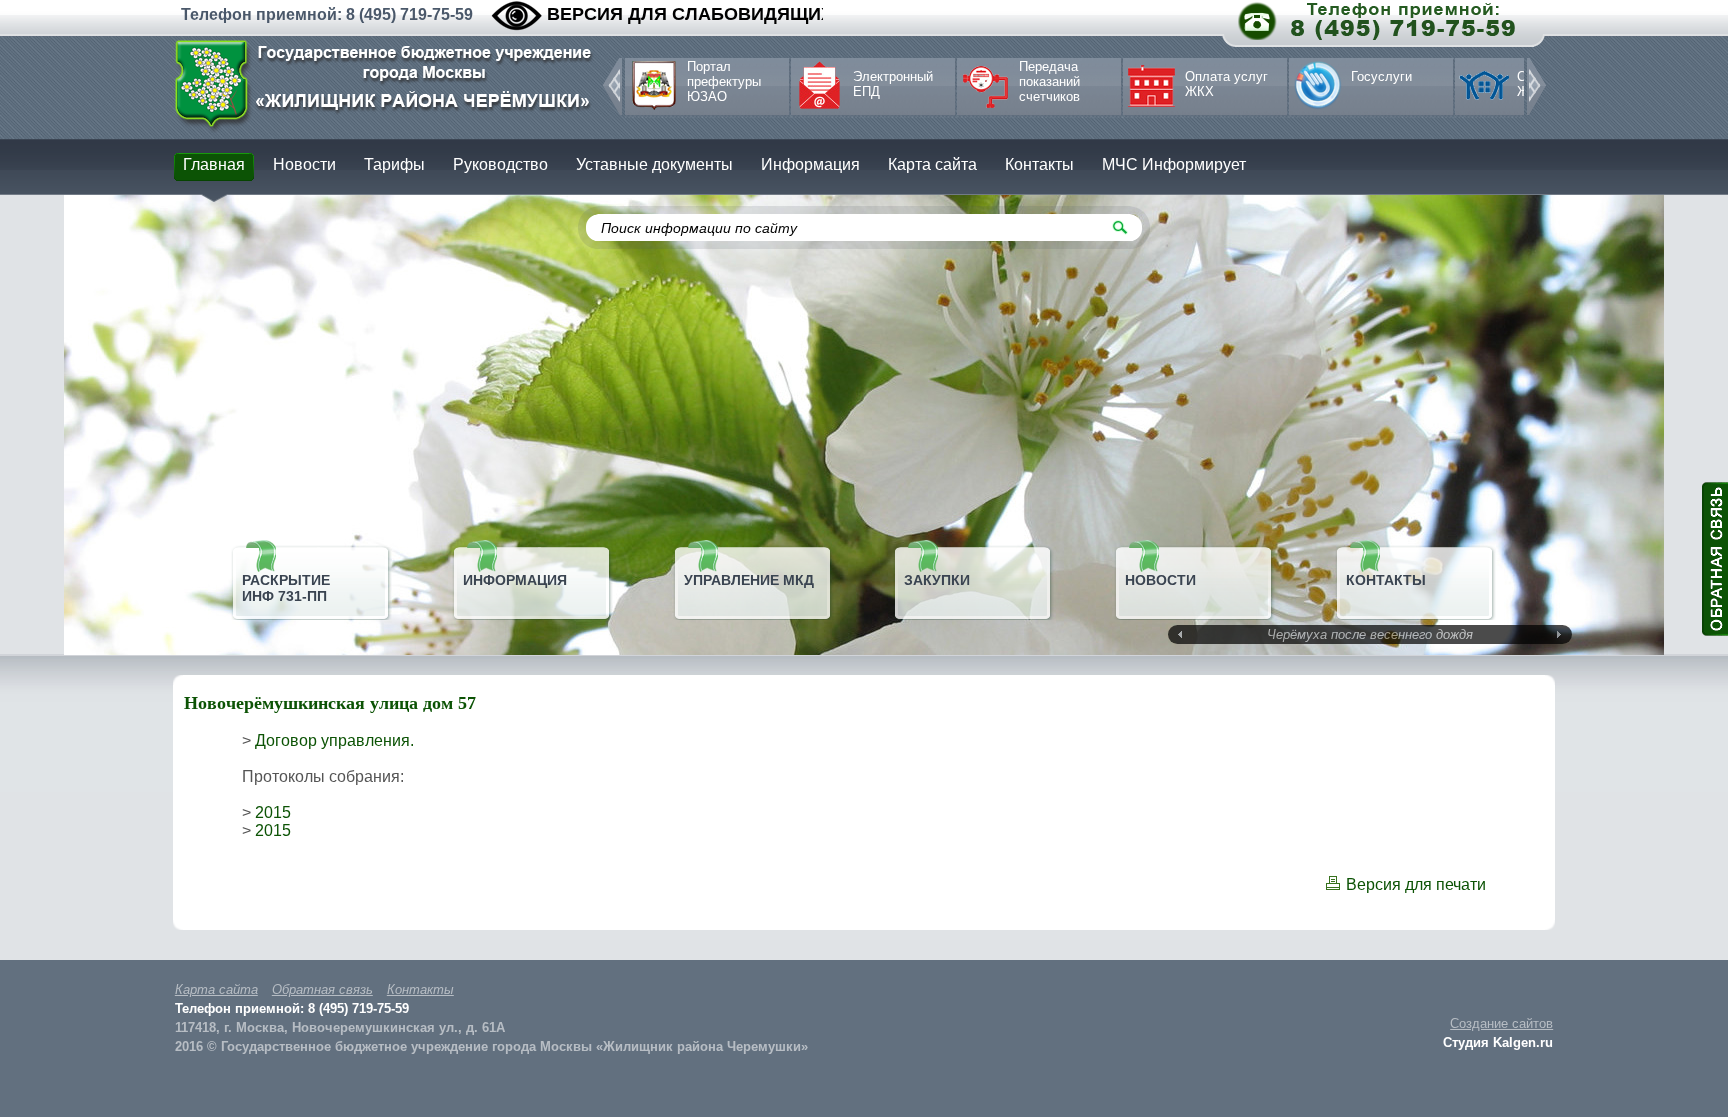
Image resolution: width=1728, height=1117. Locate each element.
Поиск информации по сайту (699, 228)
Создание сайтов (1501, 1023)
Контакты (420, 989)
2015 (273, 812)
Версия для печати (1416, 884)
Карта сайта (216, 989)
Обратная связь (322, 989)
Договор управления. (334, 740)
